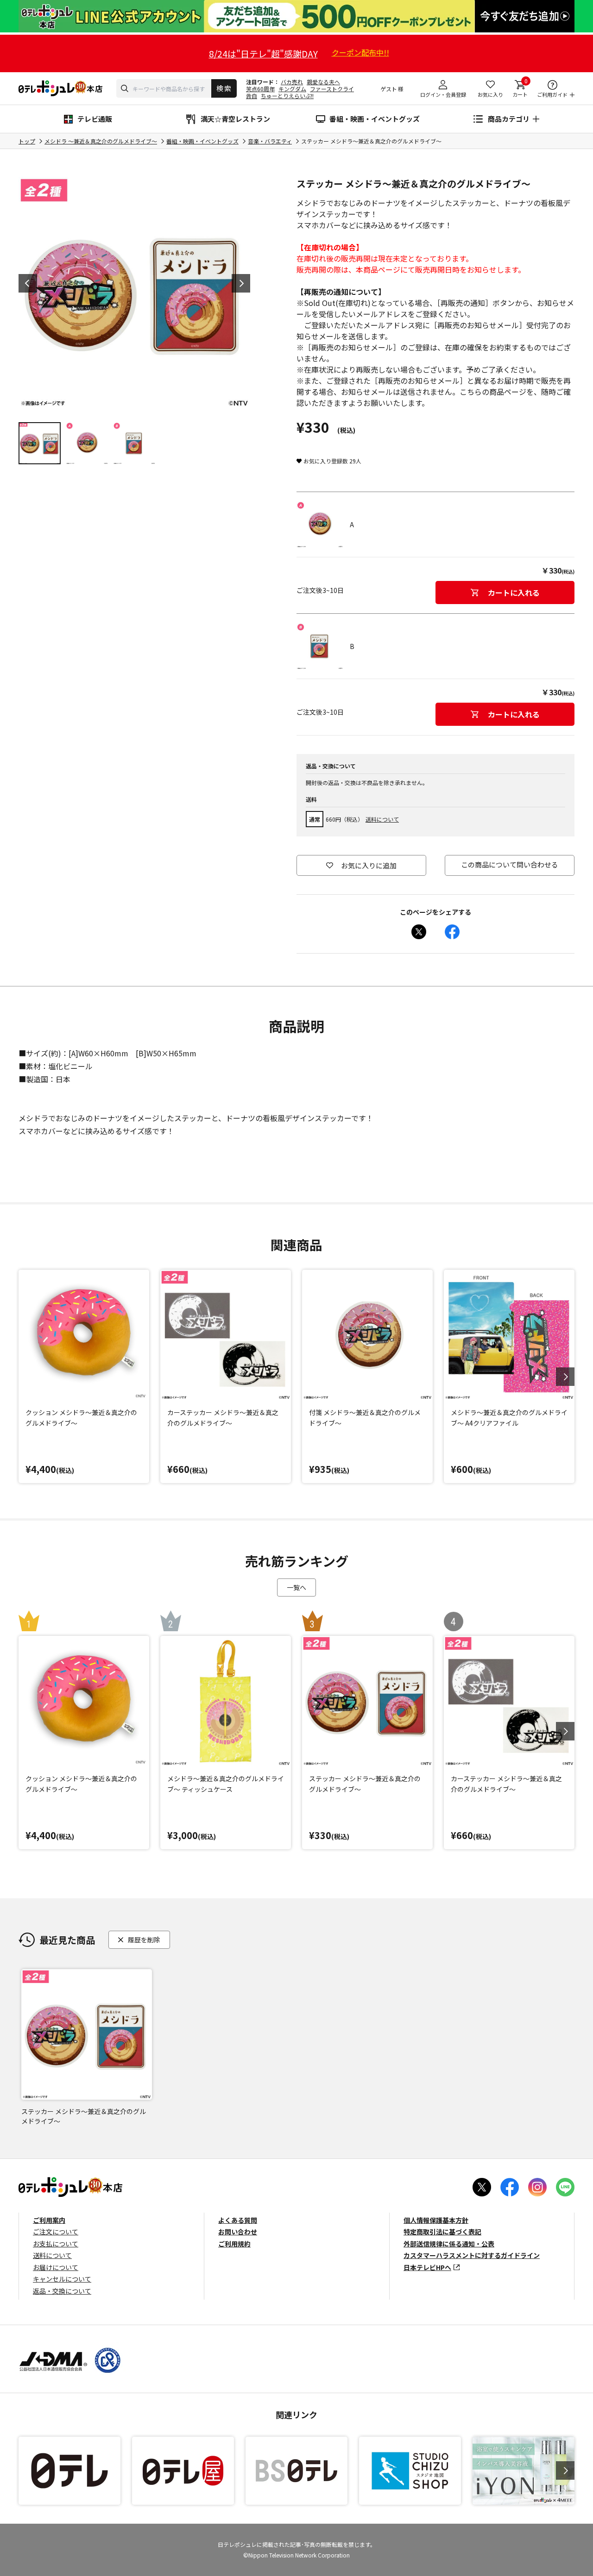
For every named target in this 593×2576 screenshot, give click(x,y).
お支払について (56, 2244)
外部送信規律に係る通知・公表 (449, 2244)
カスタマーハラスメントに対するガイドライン (472, 2255)
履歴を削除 (144, 1940)
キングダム (292, 89)
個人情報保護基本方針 (436, 2220)
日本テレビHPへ (427, 2267)
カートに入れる (514, 593)
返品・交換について (62, 2291)
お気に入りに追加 (369, 865)
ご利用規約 (234, 2244)
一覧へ (296, 1587)
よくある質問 (238, 2220)
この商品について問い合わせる (510, 864)
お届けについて (56, 2267)
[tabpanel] (134, 293)
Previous (28, 283)
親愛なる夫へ (323, 82)
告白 (252, 96)
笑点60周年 (260, 89)
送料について (382, 819)
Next (241, 283)
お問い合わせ (238, 2232)
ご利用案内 (49, 2220)
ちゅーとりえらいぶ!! (287, 96)
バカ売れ (292, 82)
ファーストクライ (332, 89)
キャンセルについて (62, 2279)
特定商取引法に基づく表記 (442, 2232)
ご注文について (56, 2232)
